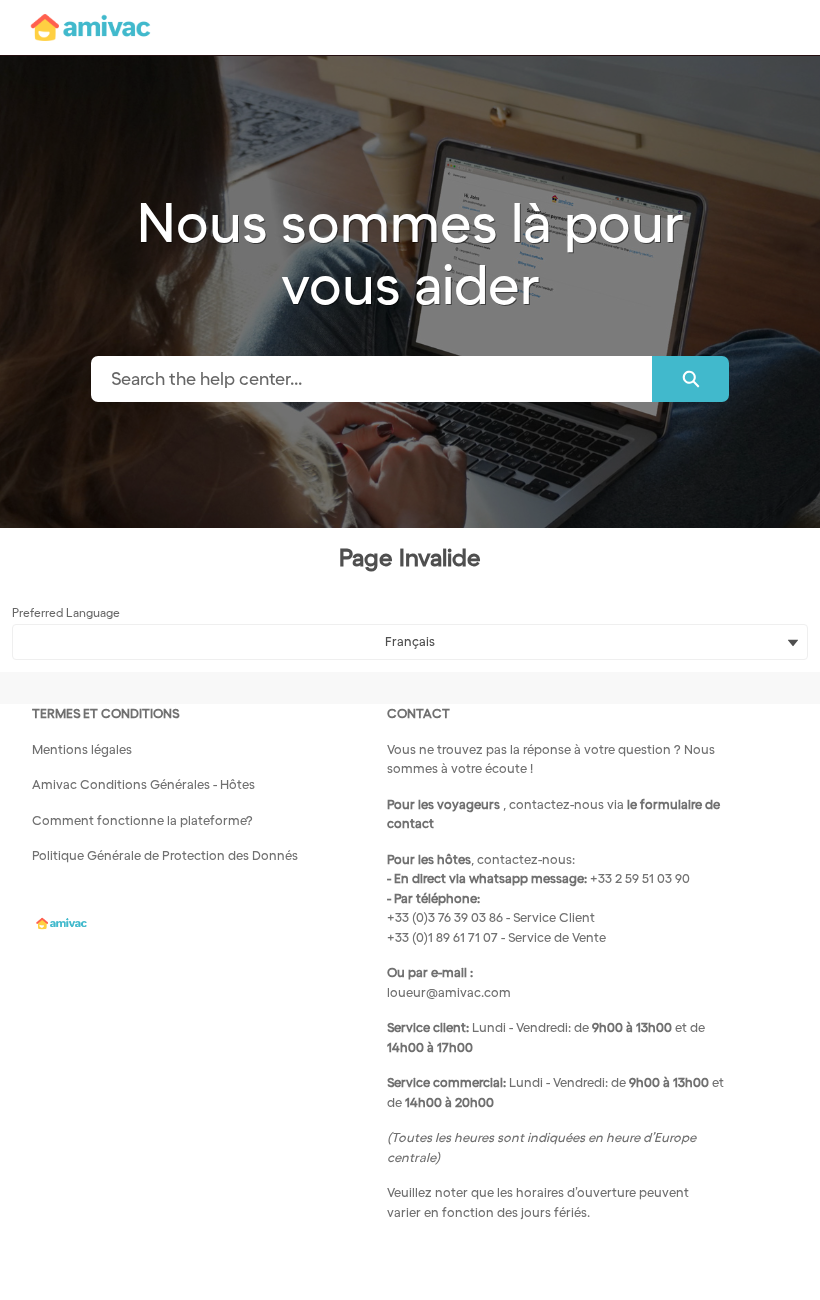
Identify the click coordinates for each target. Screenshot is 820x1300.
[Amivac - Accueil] (90, 27)
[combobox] (371, 379)
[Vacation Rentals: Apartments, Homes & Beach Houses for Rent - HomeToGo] (61, 922)
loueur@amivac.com (449, 992)
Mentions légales (82, 749)
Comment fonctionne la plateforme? (142, 820)
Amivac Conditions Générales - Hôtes (143, 784)
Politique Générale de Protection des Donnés (165, 855)
